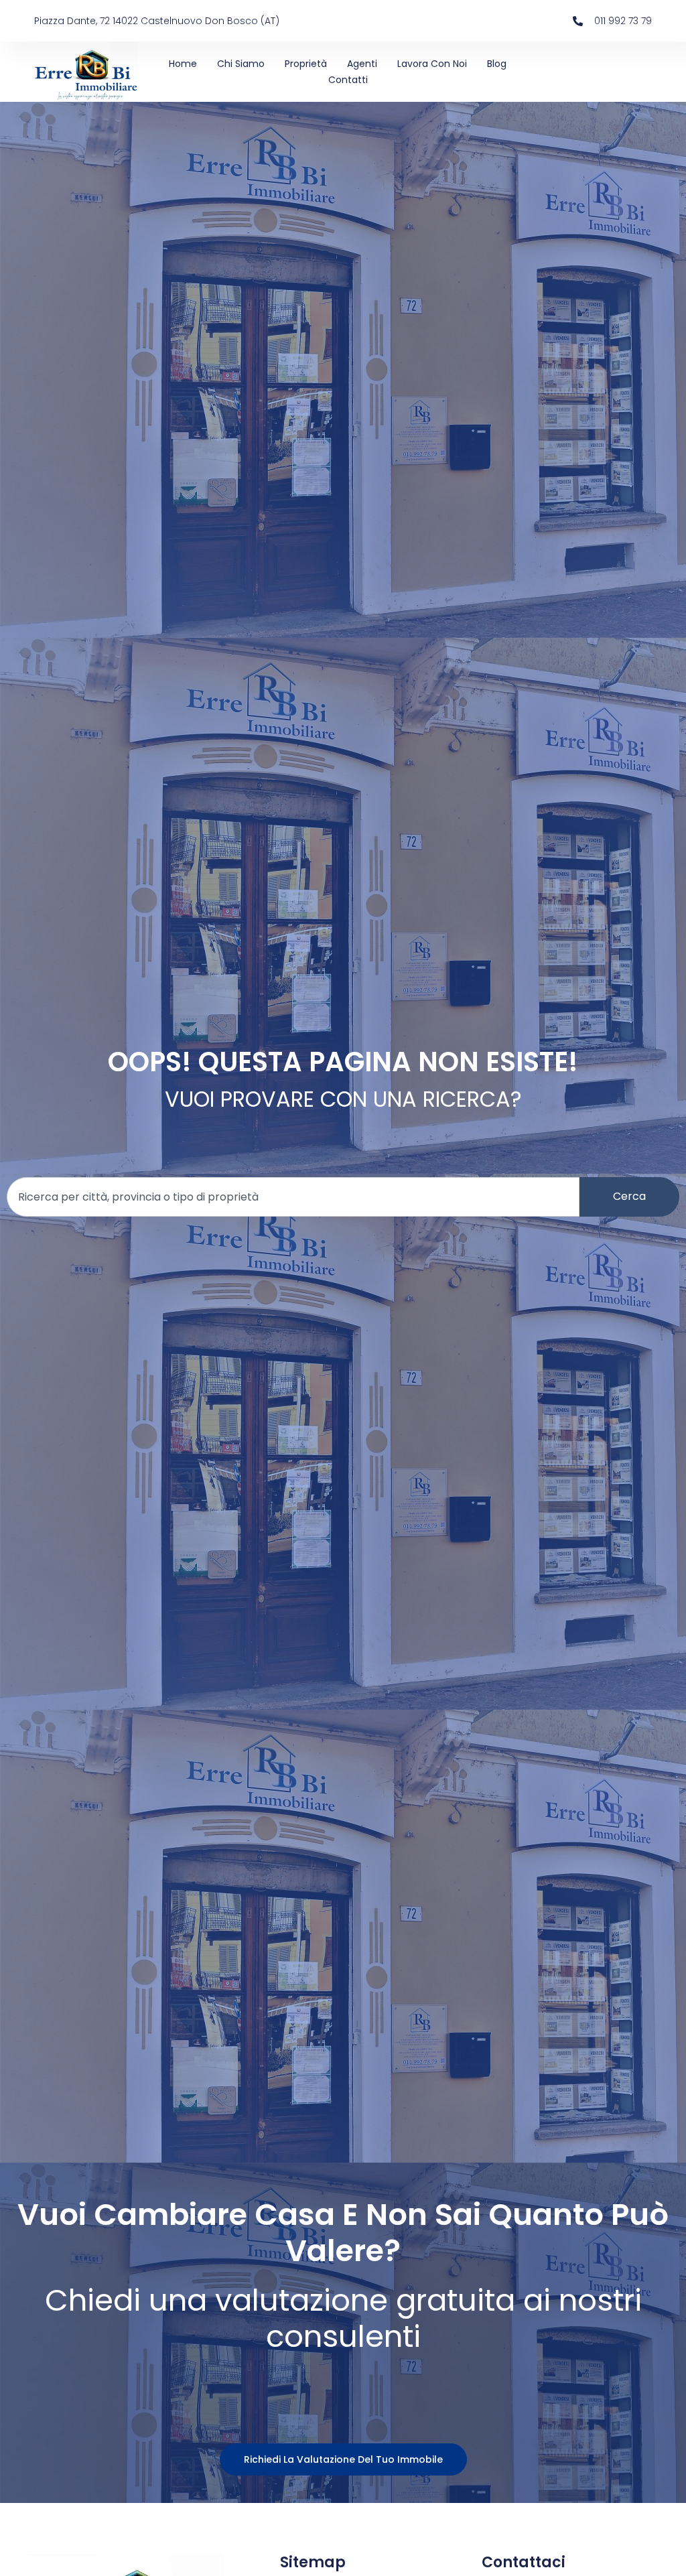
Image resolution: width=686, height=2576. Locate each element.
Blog (497, 64)
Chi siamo (241, 64)
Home (183, 64)
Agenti (362, 64)
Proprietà (306, 64)
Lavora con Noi (432, 64)
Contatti (348, 80)
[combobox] (293, 1197)
